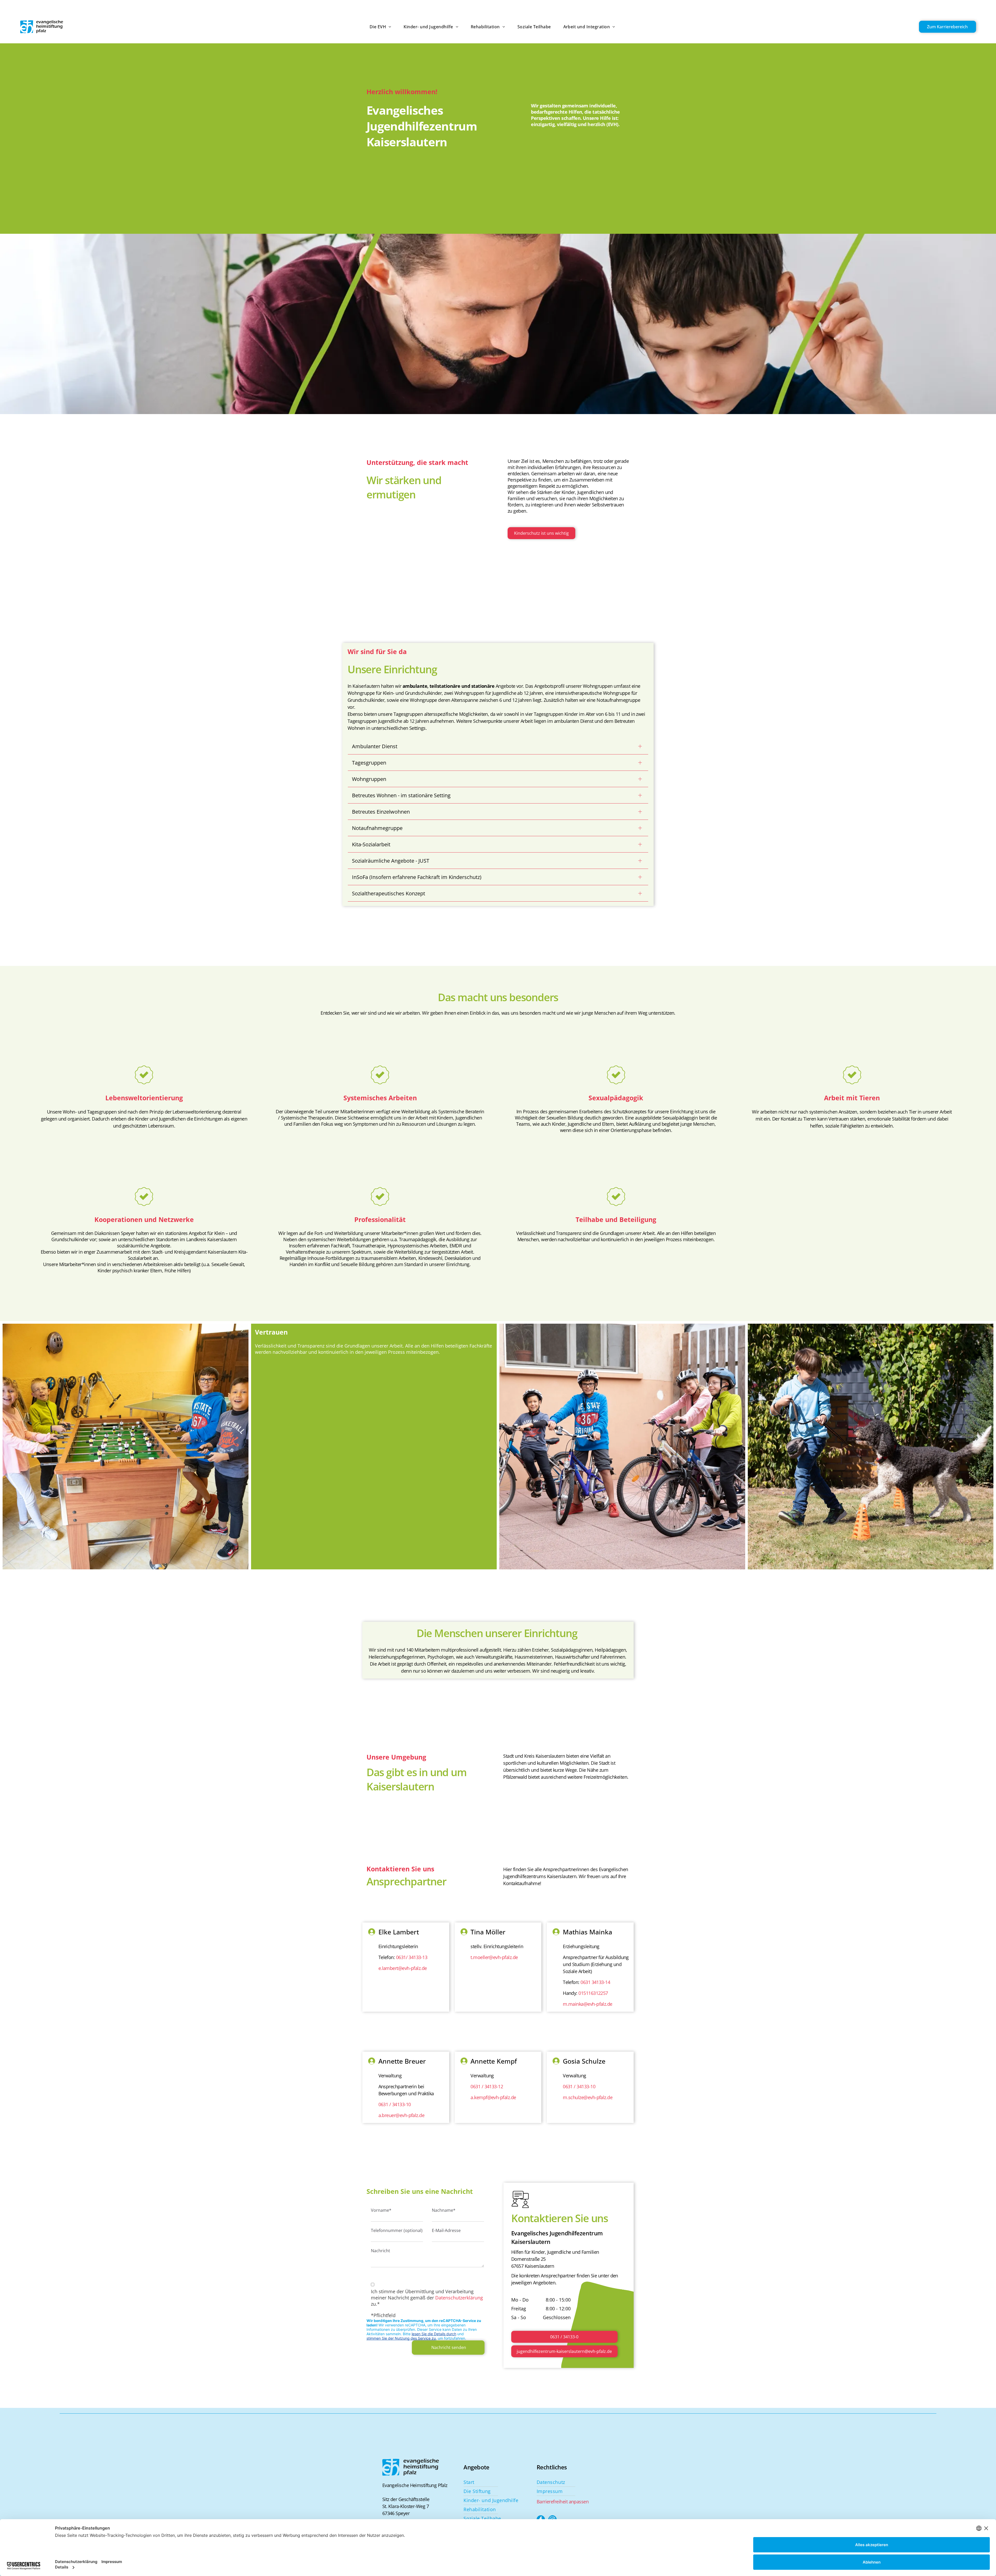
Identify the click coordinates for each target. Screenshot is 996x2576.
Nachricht (381, 2251)
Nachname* (444, 2210)
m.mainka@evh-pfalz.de (588, 2004)
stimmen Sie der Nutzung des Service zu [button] (401, 2338)
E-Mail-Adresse (446, 2230)
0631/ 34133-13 (412, 1957)
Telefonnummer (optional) (397, 2230)
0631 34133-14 (595, 1982)
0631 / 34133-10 (395, 2104)
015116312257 (593, 1993)
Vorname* (381, 2210)
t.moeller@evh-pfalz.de (494, 1957)
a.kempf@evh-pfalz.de (493, 2097)
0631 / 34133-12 (487, 2086)
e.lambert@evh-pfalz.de (403, 1968)
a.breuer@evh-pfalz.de (402, 2115)
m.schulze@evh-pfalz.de (588, 2097)
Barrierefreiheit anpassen (563, 2502)
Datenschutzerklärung (459, 2298)
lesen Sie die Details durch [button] (434, 2334)
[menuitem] (374, 27)
